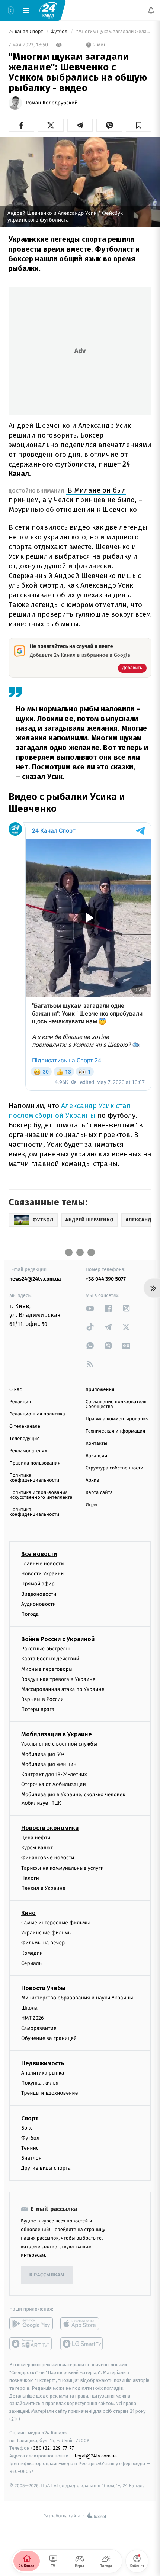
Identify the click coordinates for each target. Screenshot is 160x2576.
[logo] (48, 10)
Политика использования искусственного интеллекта (41, 1495)
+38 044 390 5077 (106, 1279)
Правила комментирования (117, 1419)
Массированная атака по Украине (63, 1689)
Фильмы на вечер (43, 1943)
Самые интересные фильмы (55, 1923)
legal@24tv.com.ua (96, 2456)
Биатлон (31, 2158)
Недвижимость (43, 2063)
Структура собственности (114, 1468)
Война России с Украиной (58, 1639)
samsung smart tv (82, 2344)
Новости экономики (50, 1828)
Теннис (30, 2148)
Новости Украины (43, 1574)
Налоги (30, 1878)
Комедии (32, 1953)
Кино (28, 1913)
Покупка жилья (40, 2083)
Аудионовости (39, 1604)
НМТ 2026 (33, 2018)
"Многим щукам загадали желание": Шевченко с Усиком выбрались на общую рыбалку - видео (113, 32)
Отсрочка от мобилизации (54, 1784)
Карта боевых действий (50, 1659)
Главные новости (43, 1564)
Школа (29, 2008)
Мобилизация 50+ (43, 1754)
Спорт (30, 2118)
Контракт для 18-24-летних (54, 1774)
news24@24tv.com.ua (35, 1279)
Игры (92, 1505)
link (90, 1308)
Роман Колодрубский (52, 103)
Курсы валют (37, 1848)
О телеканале (25, 1426)
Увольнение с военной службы (59, 1744)
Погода (30, 1614)
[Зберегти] (139, 125)
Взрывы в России (42, 1699)
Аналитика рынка (43, 2073)
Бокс (27, 2128)
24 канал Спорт (26, 32)
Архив (92, 1480)
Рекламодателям (28, 1451)
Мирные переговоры (47, 1669)
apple (82, 2324)
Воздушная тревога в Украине (58, 1679)
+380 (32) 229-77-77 (52, 2448)
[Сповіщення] (151, 10)
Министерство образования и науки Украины (77, 1998)
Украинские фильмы (47, 1933)
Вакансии (96, 1456)
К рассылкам (47, 2275)
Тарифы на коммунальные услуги (63, 1868)
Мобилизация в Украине (57, 1735)
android (31, 2324)
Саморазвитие (39, 2028)
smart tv (31, 2344)
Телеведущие (25, 1439)
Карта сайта (99, 1493)
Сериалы (32, 1963)
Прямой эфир (38, 1584)
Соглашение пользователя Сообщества (116, 1404)
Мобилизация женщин (49, 1764)
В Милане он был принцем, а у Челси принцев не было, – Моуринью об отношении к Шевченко (76, 500)
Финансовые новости (48, 1858)
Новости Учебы (43, 1988)
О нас (15, 1390)
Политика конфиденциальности (34, 1478)
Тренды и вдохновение (49, 2093)
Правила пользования (35, 1463)
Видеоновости (39, 1594)
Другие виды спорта (46, 2168)
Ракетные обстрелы (45, 1649)
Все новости (39, 1554)
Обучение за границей (49, 2038)
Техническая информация (115, 1431)
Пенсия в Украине (43, 1888)
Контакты (96, 1444)
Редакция (20, 1402)
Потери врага (38, 1709)
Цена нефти (36, 1838)
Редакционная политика (37, 1414)
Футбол (60, 32)
